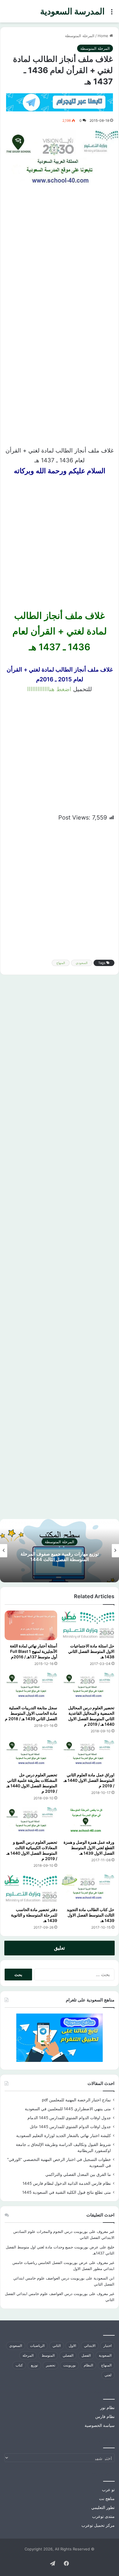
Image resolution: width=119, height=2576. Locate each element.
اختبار (107, 2346)
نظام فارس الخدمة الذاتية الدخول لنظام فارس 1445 (67, 2183)
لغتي (108, 2375)
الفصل (86, 2355)
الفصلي (68, 2355)
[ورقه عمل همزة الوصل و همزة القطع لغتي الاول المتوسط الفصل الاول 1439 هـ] (88, 1822)
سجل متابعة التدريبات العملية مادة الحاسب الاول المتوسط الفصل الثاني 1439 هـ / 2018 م (31, 1713)
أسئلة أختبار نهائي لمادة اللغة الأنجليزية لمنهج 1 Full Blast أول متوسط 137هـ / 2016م (34, 1651)
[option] (59, 1551)
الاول (72, 2346)
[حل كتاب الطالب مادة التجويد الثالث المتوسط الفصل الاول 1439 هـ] (88, 1889)
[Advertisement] (59, 259)
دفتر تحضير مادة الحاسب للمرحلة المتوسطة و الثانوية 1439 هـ (34, 1915)
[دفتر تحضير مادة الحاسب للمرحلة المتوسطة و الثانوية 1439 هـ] (31, 1889)
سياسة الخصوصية (100, 2425)
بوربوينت (69, 2365)
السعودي (82, 963)
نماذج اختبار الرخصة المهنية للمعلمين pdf (76, 2100)
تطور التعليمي (103, 2507)
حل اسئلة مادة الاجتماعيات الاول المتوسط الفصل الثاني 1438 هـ (91, 1651)
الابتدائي (90, 2346)
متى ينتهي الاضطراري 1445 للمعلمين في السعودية (68, 2109)
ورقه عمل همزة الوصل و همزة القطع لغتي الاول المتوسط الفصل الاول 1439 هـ (89, 1848)
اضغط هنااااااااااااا (49, 689)
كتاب (19, 2365)
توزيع (34, 2365)
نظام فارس (105, 2417)
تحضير (51, 2365)
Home (104, 36)
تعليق (59, 1948)
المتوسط (48, 2355)
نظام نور (107, 2408)
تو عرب (108, 2490)
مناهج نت (107, 2499)
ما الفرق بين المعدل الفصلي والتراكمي (78, 2174)
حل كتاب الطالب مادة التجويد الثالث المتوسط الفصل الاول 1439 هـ (91, 1915)
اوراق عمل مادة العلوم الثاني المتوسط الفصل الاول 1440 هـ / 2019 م (89, 1780)
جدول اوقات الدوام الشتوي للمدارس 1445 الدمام (69, 2118)
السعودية (105, 2355)
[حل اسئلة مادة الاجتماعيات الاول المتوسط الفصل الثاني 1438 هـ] (88, 1625)
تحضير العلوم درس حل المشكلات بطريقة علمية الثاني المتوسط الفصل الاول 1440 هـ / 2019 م (32, 1783)
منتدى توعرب (103, 2516)
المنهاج (61, 963)
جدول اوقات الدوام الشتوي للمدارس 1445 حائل (70, 2127)
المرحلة (28, 2355)
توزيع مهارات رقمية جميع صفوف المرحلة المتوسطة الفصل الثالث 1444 (60, 1557)
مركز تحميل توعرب (98, 2525)
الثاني (57, 2346)
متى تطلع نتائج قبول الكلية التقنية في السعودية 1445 (67, 2192)
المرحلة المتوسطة (80, 36)
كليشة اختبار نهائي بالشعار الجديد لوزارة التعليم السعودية (64, 2136)
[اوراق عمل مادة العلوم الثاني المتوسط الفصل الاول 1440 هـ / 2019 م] (88, 1755)
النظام (88, 2365)
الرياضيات (37, 2346)
